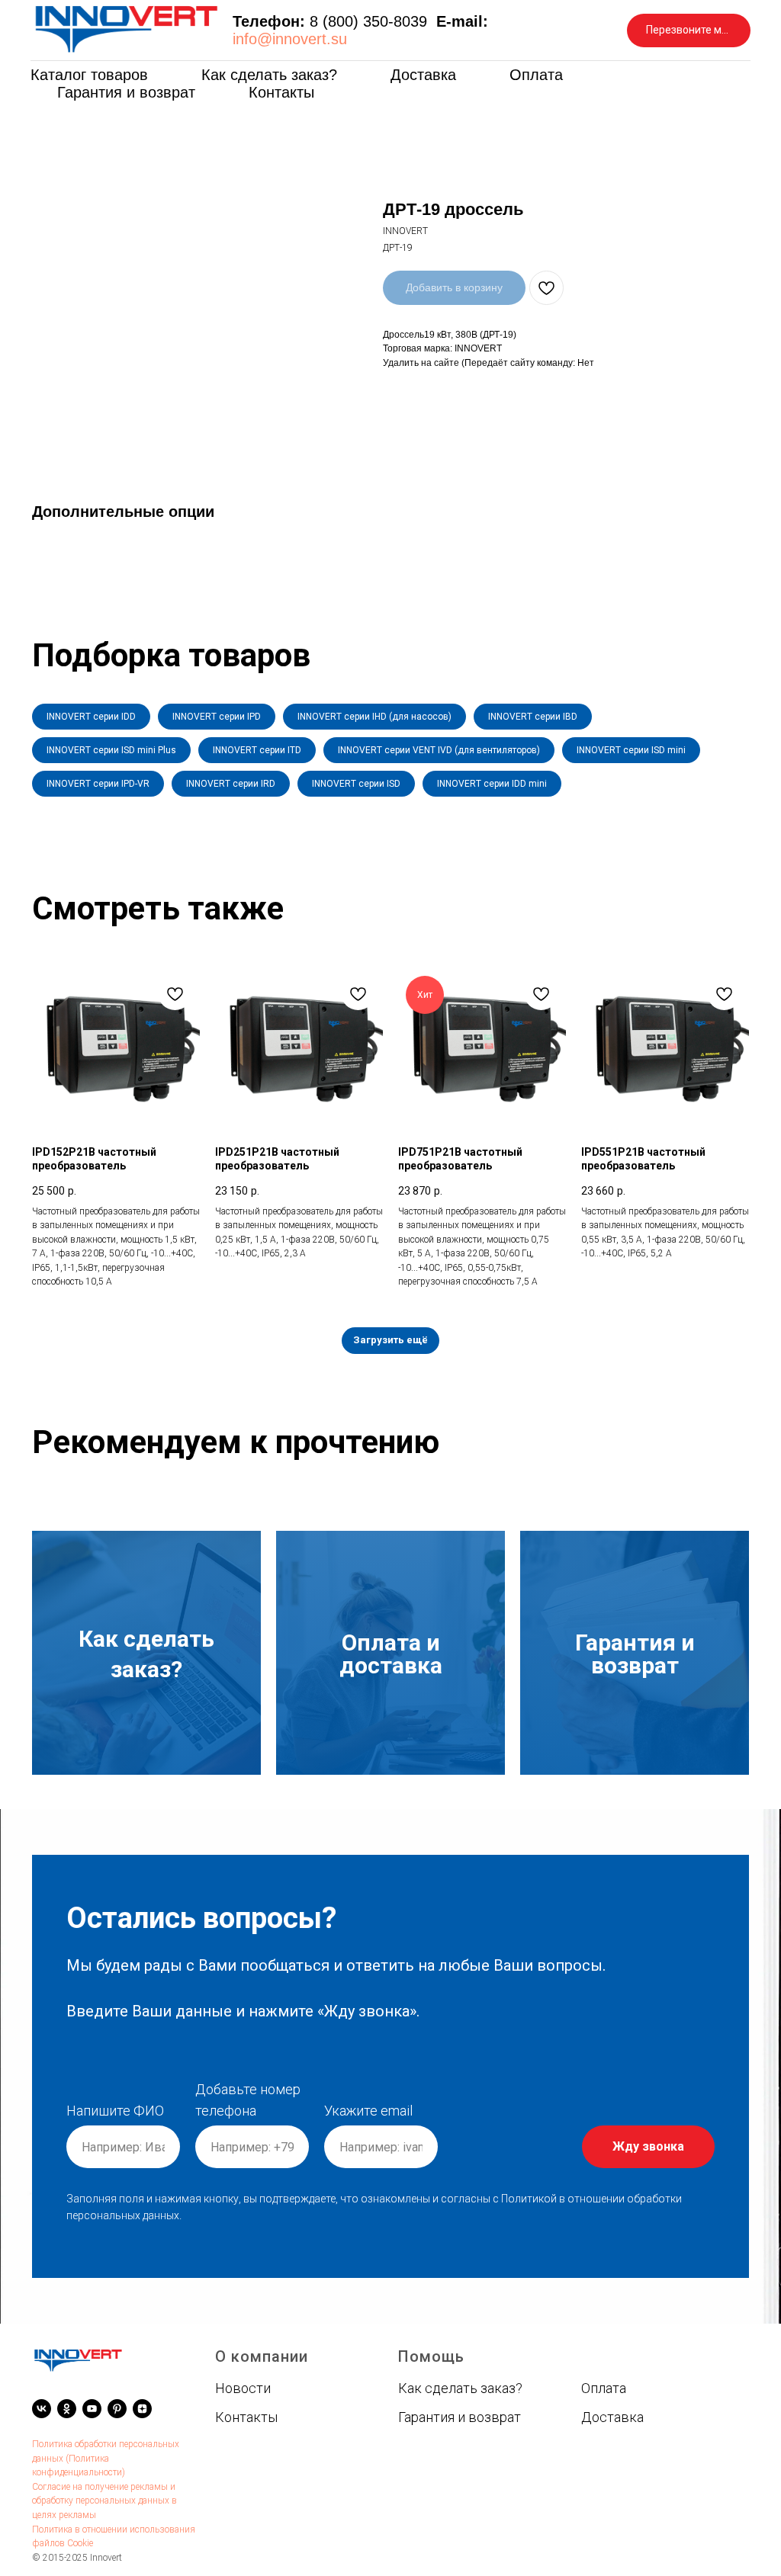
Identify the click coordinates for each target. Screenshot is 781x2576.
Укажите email (368, 2111)
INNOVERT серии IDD (91, 717)
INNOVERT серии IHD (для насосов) (374, 717)
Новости (243, 2388)
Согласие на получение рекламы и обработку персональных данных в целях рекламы (104, 2501)
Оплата (536, 75)
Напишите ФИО (115, 2111)
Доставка (423, 75)
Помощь (431, 2356)
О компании (262, 2356)
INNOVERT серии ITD (257, 750)
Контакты (281, 92)
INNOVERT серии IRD (231, 784)
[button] (689, 31)
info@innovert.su (290, 39)
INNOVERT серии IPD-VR (98, 784)
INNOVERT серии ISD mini (631, 750)
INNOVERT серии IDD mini (492, 784)
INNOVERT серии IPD (217, 717)
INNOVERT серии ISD (356, 784)
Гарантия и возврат (126, 92)
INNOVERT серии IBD (533, 717)
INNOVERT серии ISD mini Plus (111, 750)
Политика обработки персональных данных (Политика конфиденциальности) (106, 2458)
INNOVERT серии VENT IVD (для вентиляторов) (439, 750)
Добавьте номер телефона (248, 2100)
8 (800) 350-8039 (368, 21)
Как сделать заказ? (269, 75)
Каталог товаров (89, 75)
